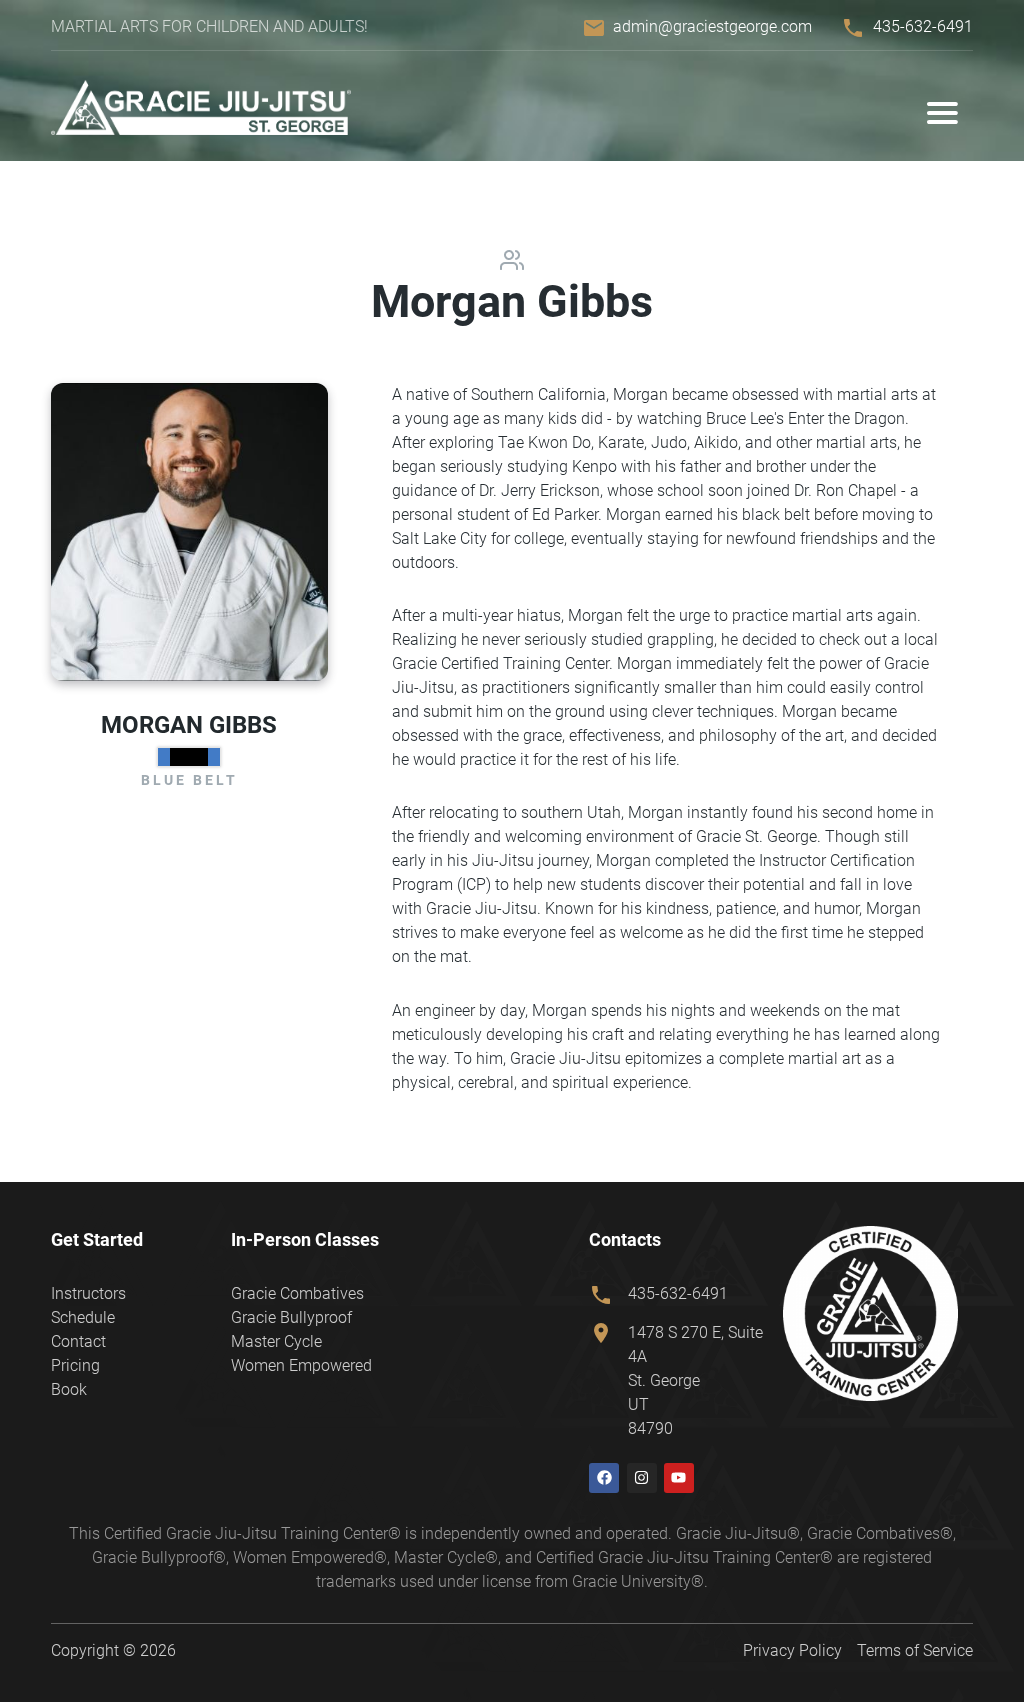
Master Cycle (276, 1341)
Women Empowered (301, 1365)
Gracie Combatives (297, 1293)
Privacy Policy (792, 1650)
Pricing (75, 1365)
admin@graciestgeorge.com (712, 26)
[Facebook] (604, 1478)
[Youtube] (679, 1478)
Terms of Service (915, 1650)
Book (69, 1389)
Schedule (83, 1317)
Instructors (88, 1293)
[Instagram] (642, 1478)
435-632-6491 (923, 26)
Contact (78, 1341)
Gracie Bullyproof (291, 1317)
